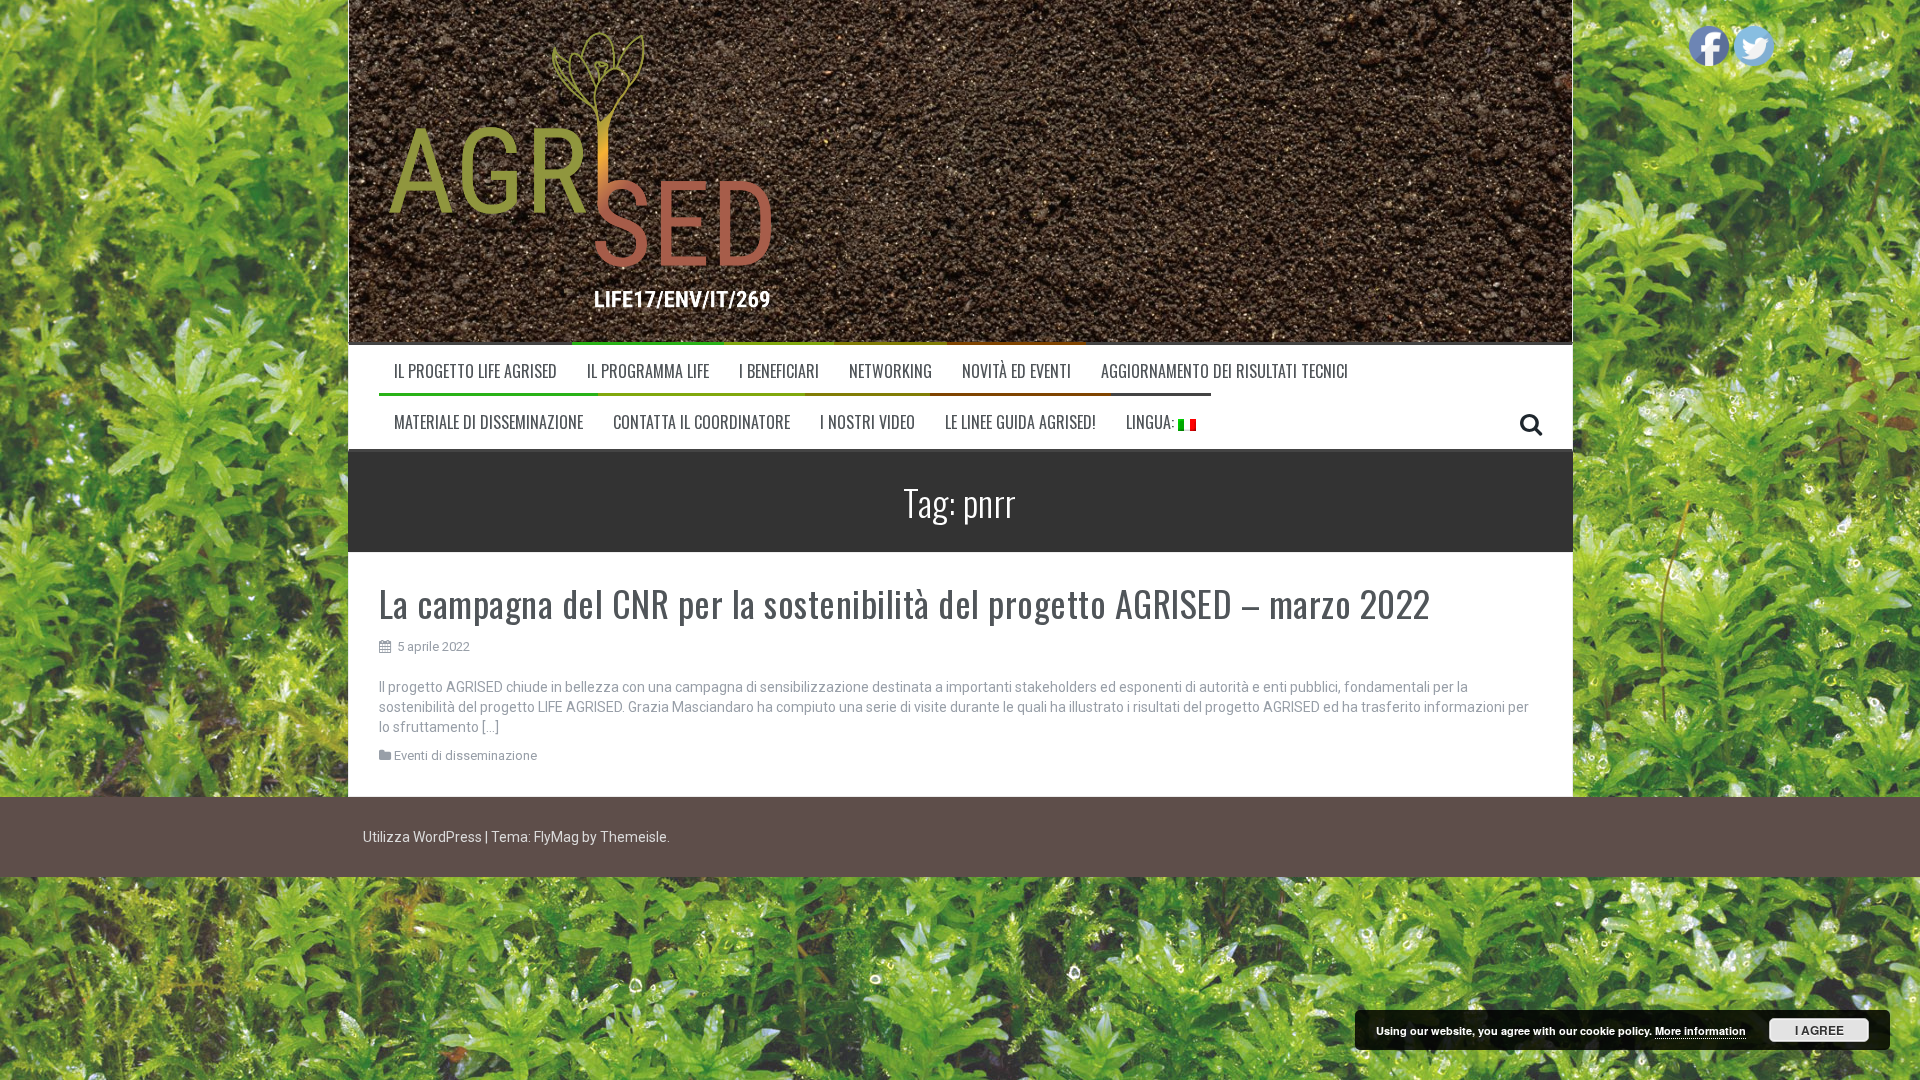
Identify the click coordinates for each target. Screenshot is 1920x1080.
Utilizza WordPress (424, 837)
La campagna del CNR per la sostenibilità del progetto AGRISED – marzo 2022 (905, 602)
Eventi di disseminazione (465, 755)
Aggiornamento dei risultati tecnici (1224, 371)
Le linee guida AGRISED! (1020, 422)
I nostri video (867, 422)
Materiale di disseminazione (488, 422)
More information (1700, 1030)
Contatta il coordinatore (701, 422)
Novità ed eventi (1016, 371)
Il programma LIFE (648, 371)
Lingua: (1152, 422)
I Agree (1819, 1030)
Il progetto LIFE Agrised (475, 371)
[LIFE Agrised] (579, 170)
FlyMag (556, 837)
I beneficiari (779, 371)
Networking (890, 371)
